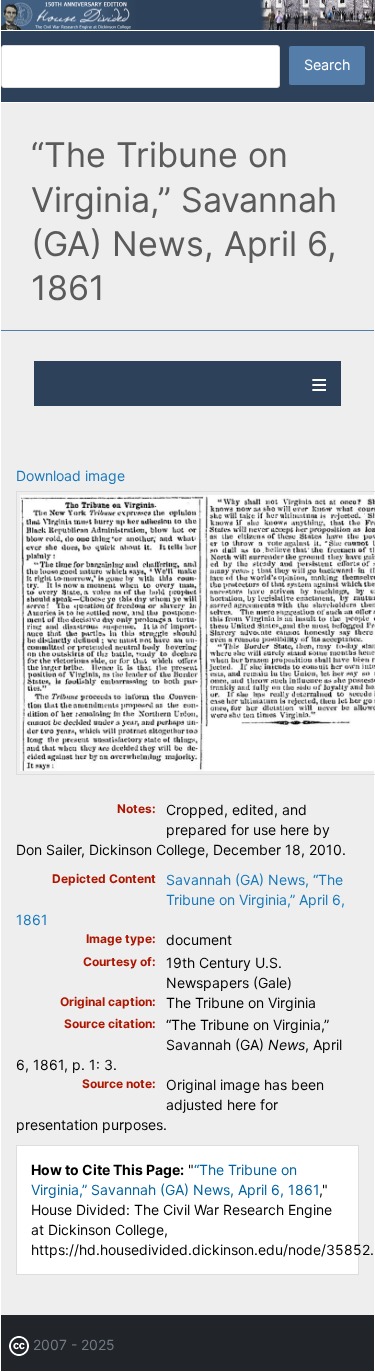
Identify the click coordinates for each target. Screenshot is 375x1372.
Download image (70, 475)
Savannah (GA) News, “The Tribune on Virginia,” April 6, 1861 (180, 899)
